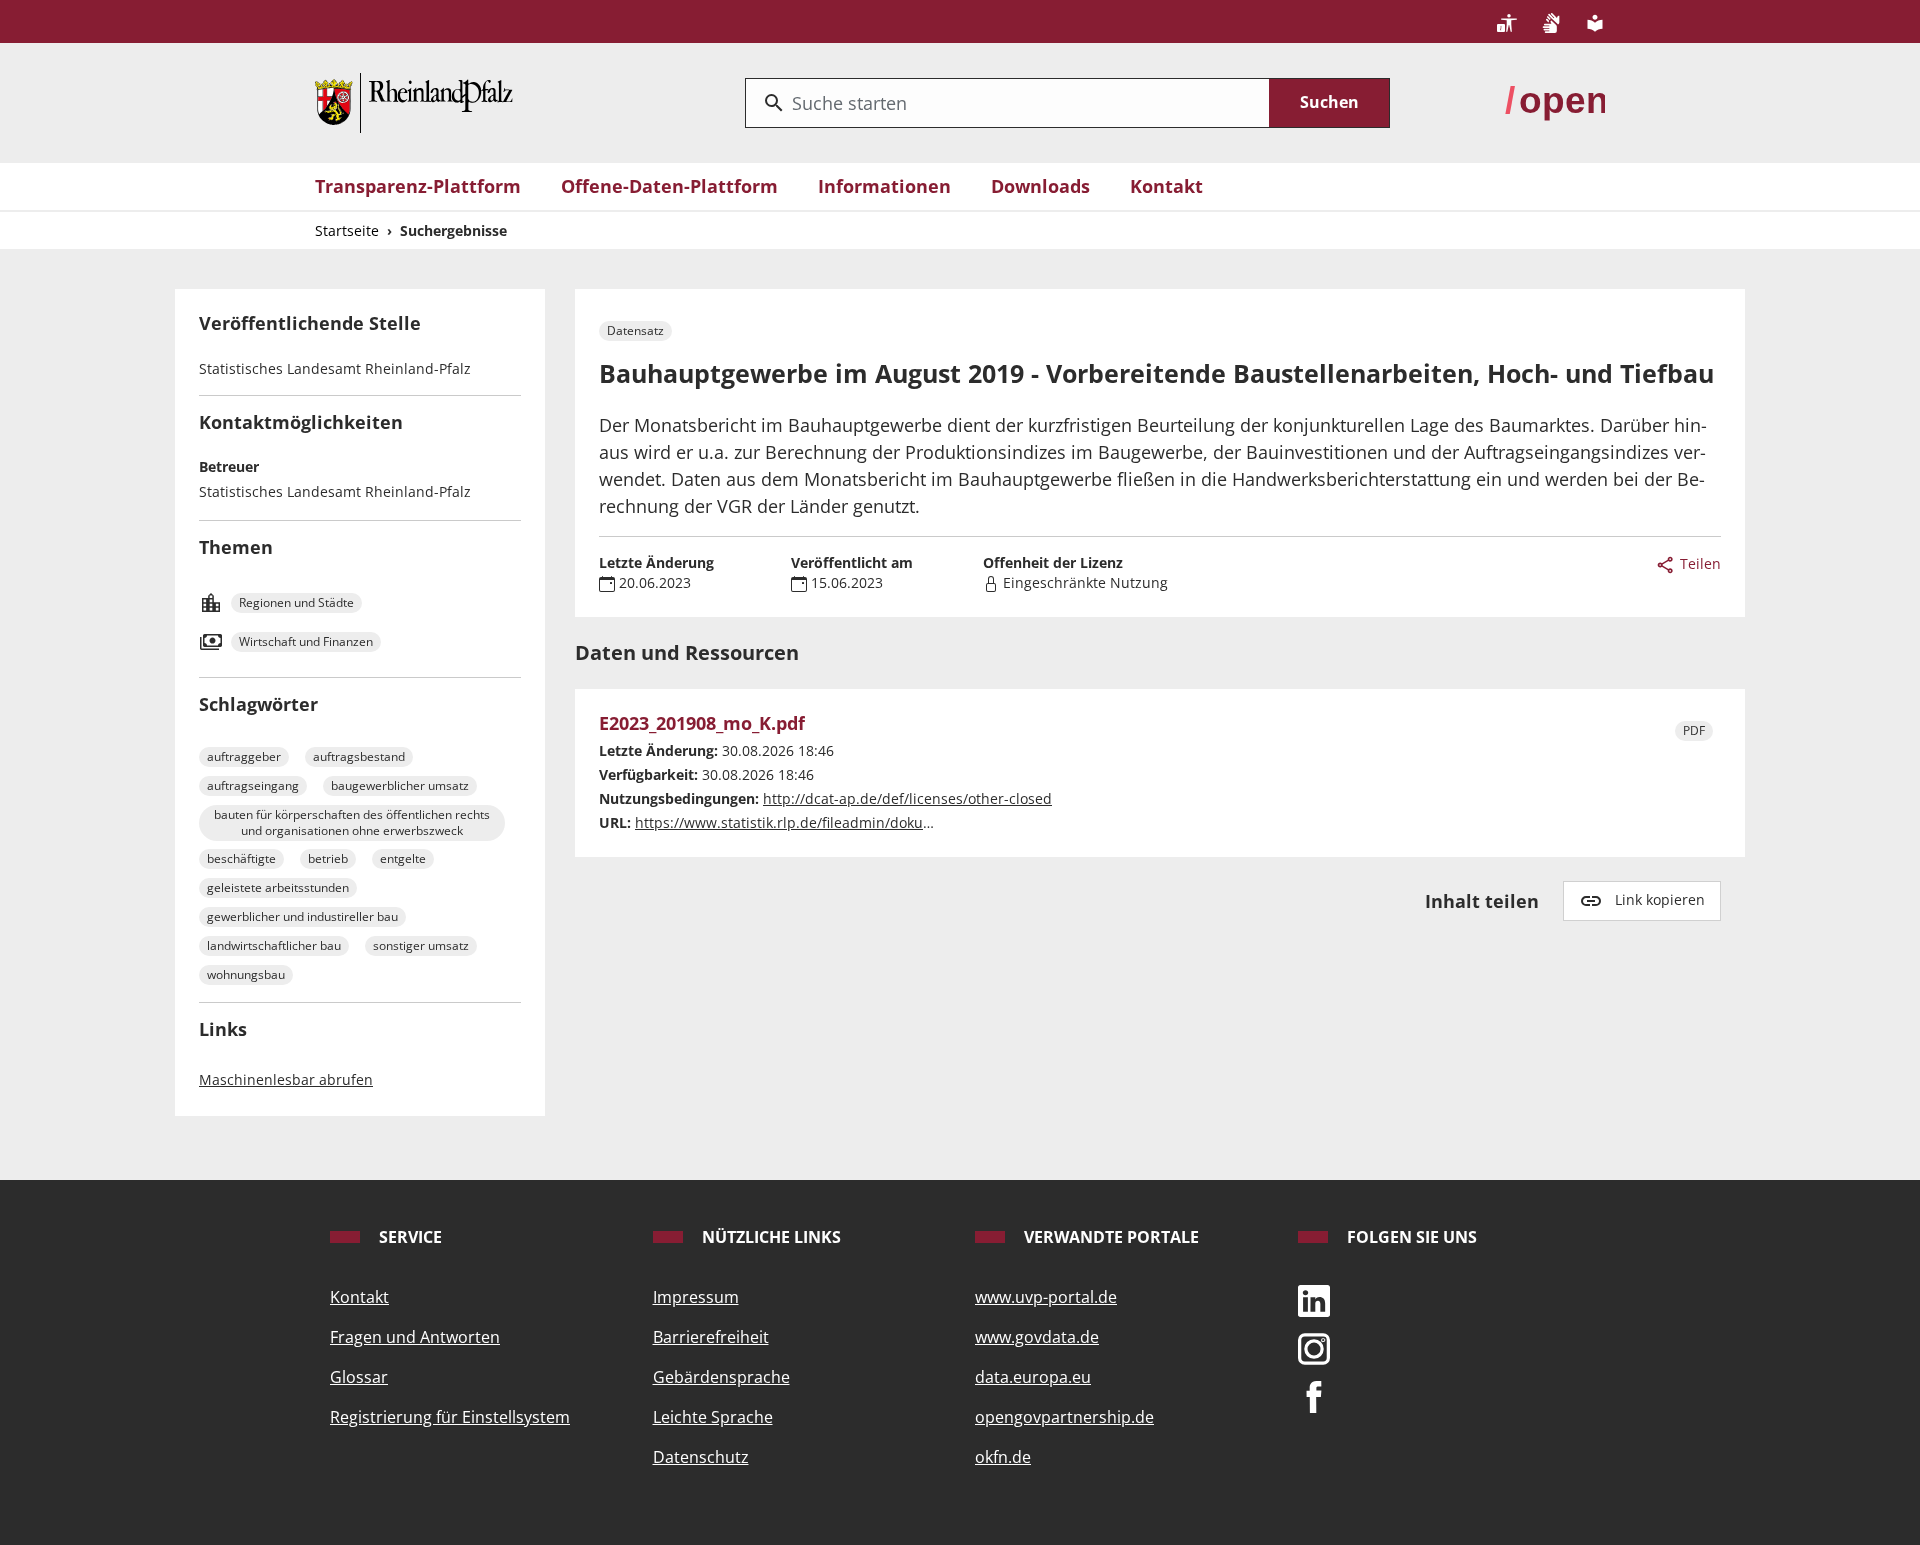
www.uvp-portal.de (1046, 1297)
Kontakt (1166, 186)
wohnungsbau (246, 974)
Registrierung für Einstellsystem (450, 1417)
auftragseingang (253, 785)
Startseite (347, 230)
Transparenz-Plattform (418, 186)
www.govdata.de (1037, 1337)
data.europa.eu (1033, 1377)
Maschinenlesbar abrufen (286, 1079)
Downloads (1040, 186)
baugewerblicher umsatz (400, 785)
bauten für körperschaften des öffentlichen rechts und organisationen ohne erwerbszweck (352, 822)
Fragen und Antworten (415, 1337)
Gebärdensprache (721, 1377)
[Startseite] (414, 101)
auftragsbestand (359, 756)
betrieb (328, 858)
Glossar (359, 1377)
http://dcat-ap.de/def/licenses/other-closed (907, 798)
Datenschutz (701, 1457)
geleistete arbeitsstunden (278, 887)
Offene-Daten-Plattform (669, 186)
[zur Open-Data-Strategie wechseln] (1555, 101)
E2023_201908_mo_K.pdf (702, 724)
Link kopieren (1660, 899)
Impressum (696, 1297)
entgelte (403, 858)
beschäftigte (241, 858)
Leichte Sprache (713, 1417)
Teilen (1698, 563)
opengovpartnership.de (1064, 1417)
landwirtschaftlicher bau (274, 945)
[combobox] (1007, 103)
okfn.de (1003, 1457)
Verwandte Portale (1109, 1237)
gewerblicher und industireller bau (302, 916)
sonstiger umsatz (421, 945)
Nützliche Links (769, 1237)
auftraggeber (244, 756)
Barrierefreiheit (711, 1337)
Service (408, 1237)
